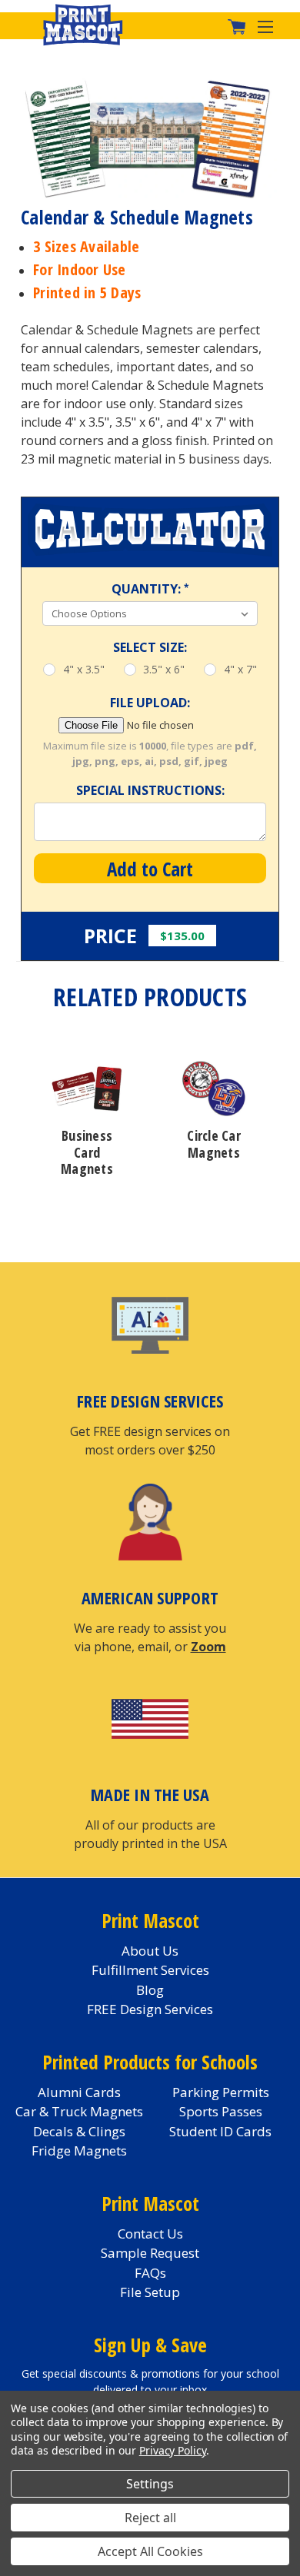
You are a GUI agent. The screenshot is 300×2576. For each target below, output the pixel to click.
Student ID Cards (220, 2131)
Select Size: (150, 647)
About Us (150, 1951)
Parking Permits (221, 2092)
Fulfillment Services (150, 1970)
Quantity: (150, 589)
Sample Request (150, 2253)
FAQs (150, 2273)
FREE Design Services (150, 2009)
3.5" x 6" (164, 669)
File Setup (150, 2292)
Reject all (150, 2518)
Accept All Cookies (150, 2551)
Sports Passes (221, 2111)
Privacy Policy (173, 2450)
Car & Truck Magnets (79, 2111)
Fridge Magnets (79, 2151)
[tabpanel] (87, 1119)
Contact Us (150, 2234)
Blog (150, 1990)
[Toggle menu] (271, 26)
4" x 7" (240, 669)
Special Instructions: (150, 790)
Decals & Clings (79, 2131)
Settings (150, 2484)
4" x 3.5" (84, 669)
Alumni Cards (79, 2092)
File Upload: (150, 703)
